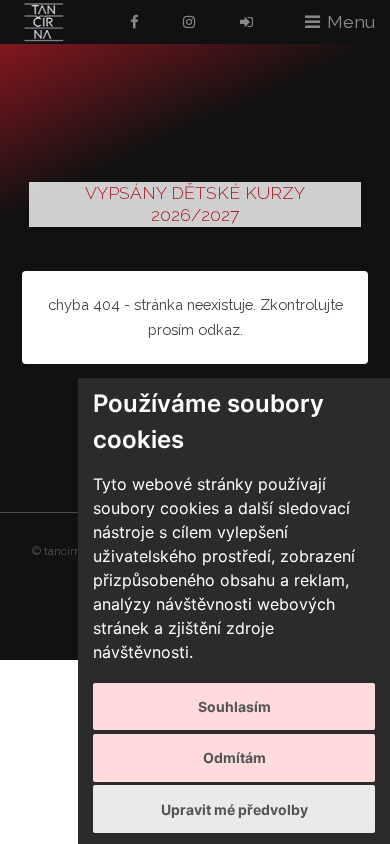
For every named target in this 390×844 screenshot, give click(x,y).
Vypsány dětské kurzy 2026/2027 (195, 204)
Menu (351, 21)
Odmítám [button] (234, 757)
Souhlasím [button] (234, 706)
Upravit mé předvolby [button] (234, 809)
